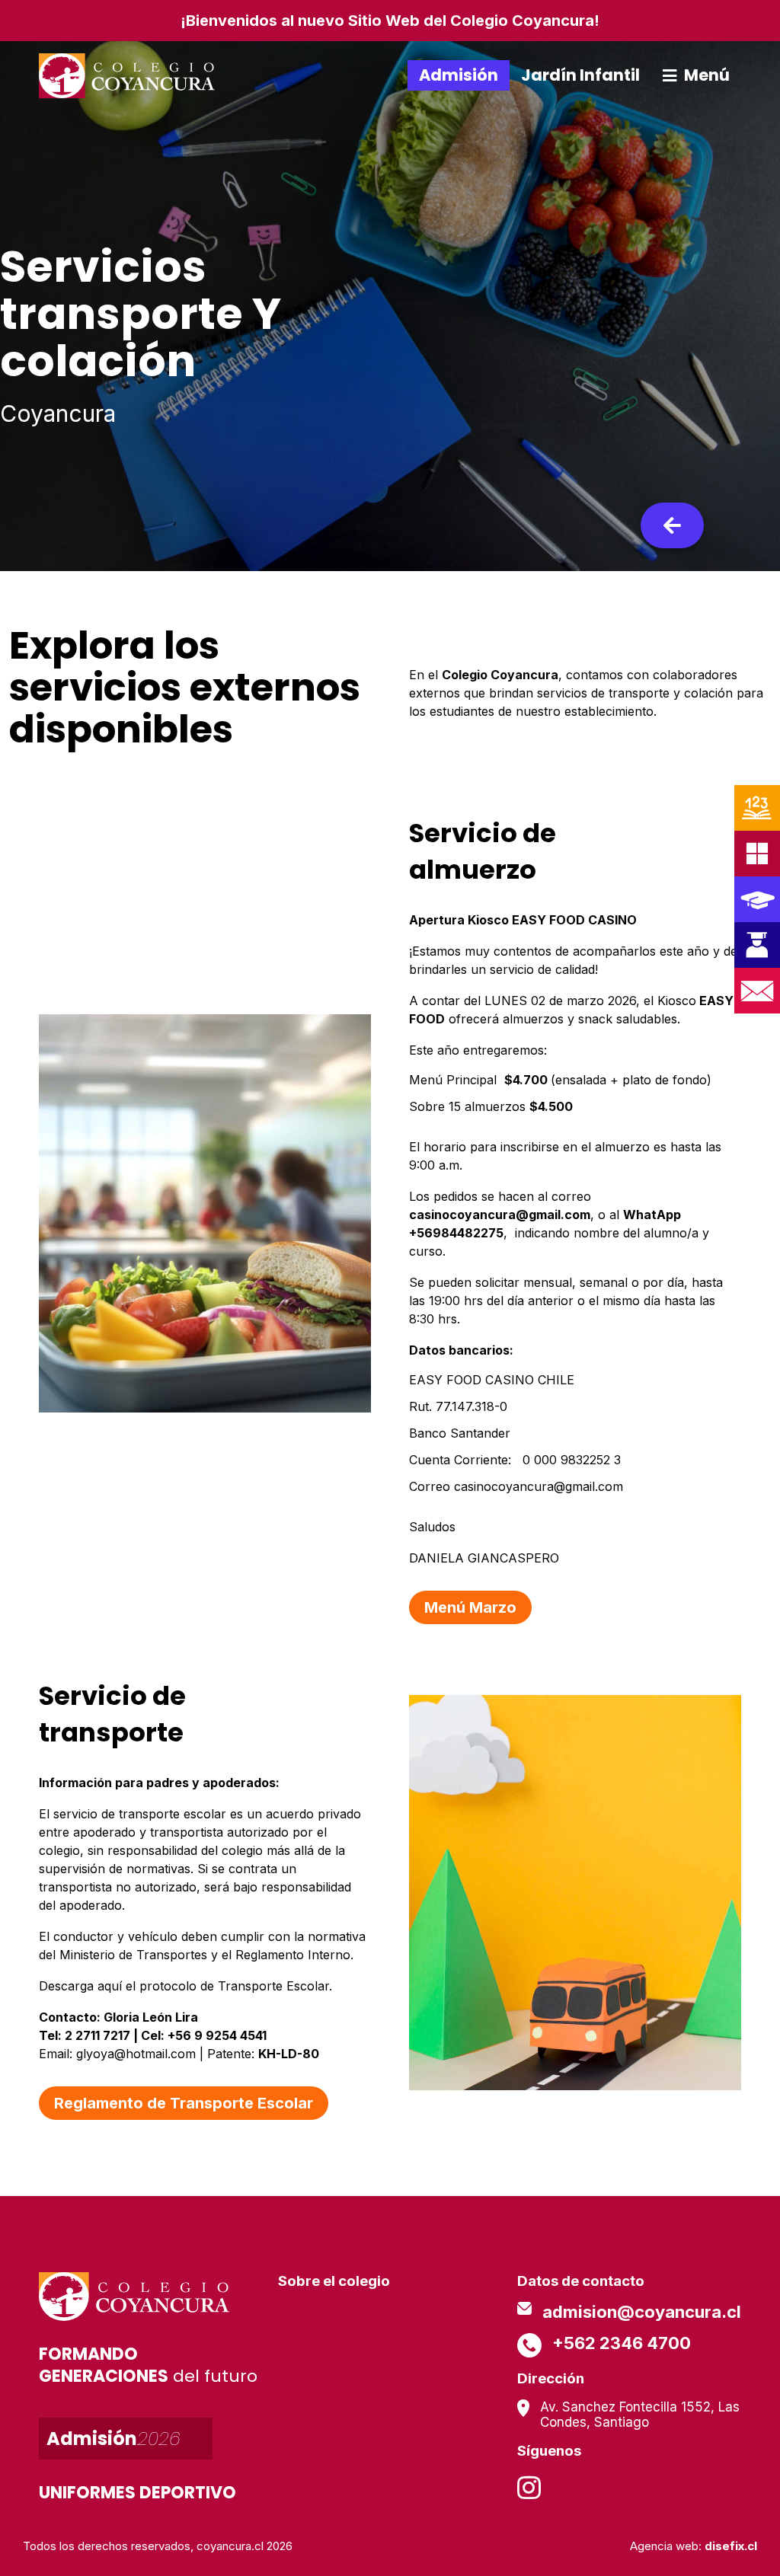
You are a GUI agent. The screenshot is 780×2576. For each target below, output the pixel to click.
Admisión (459, 75)
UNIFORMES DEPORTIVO (137, 2493)
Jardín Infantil (580, 75)
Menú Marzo (470, 1607)
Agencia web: (694, 2546)
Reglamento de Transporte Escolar (184, 2103)
